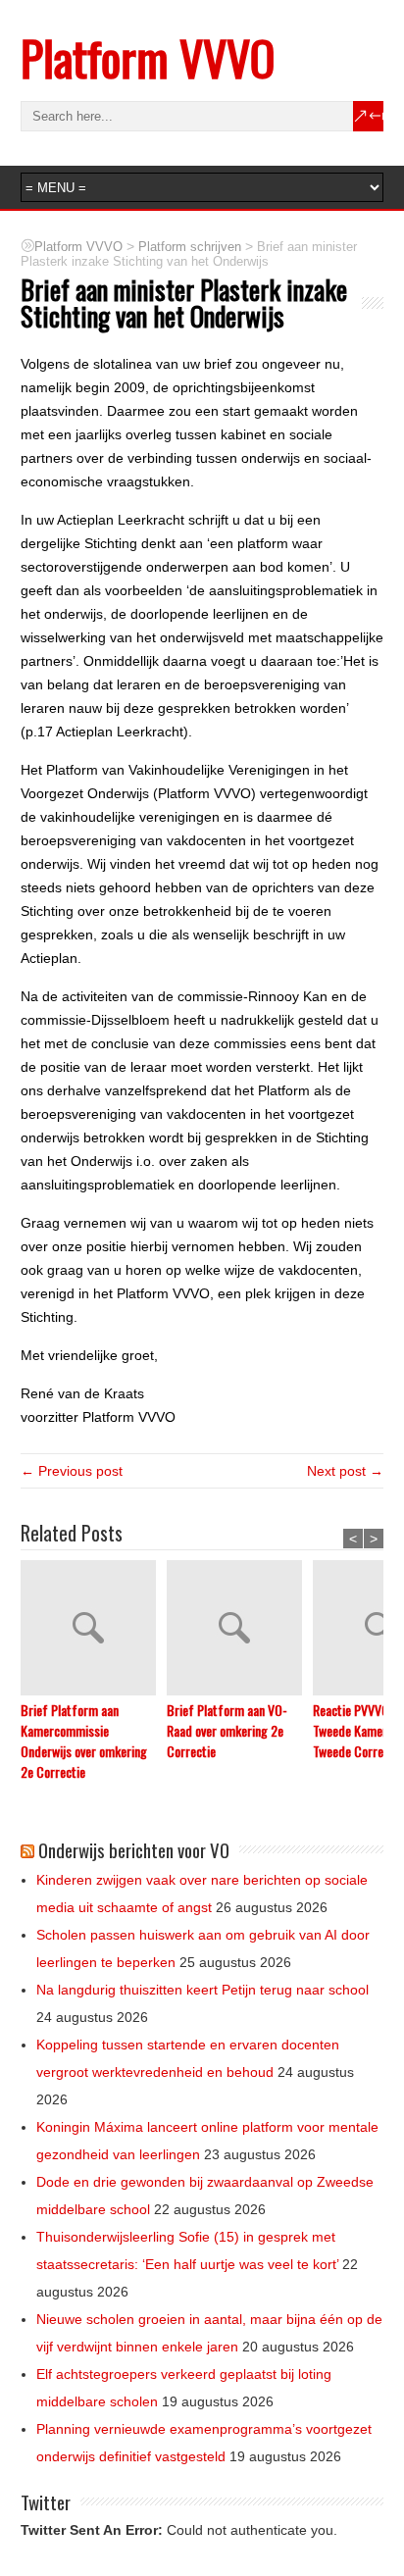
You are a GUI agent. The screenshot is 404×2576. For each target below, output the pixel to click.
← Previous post (72, 1471)
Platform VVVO (148, 57)
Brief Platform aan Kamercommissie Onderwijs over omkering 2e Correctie (84, 1741)
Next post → (345, 1471)
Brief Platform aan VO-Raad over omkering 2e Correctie (227, 1730)
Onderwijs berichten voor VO (134, 1849)
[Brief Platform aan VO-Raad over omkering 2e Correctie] (240, 1630)
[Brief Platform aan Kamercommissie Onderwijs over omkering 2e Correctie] (94, 1630)
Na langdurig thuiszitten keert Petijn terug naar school (202, 1990)
